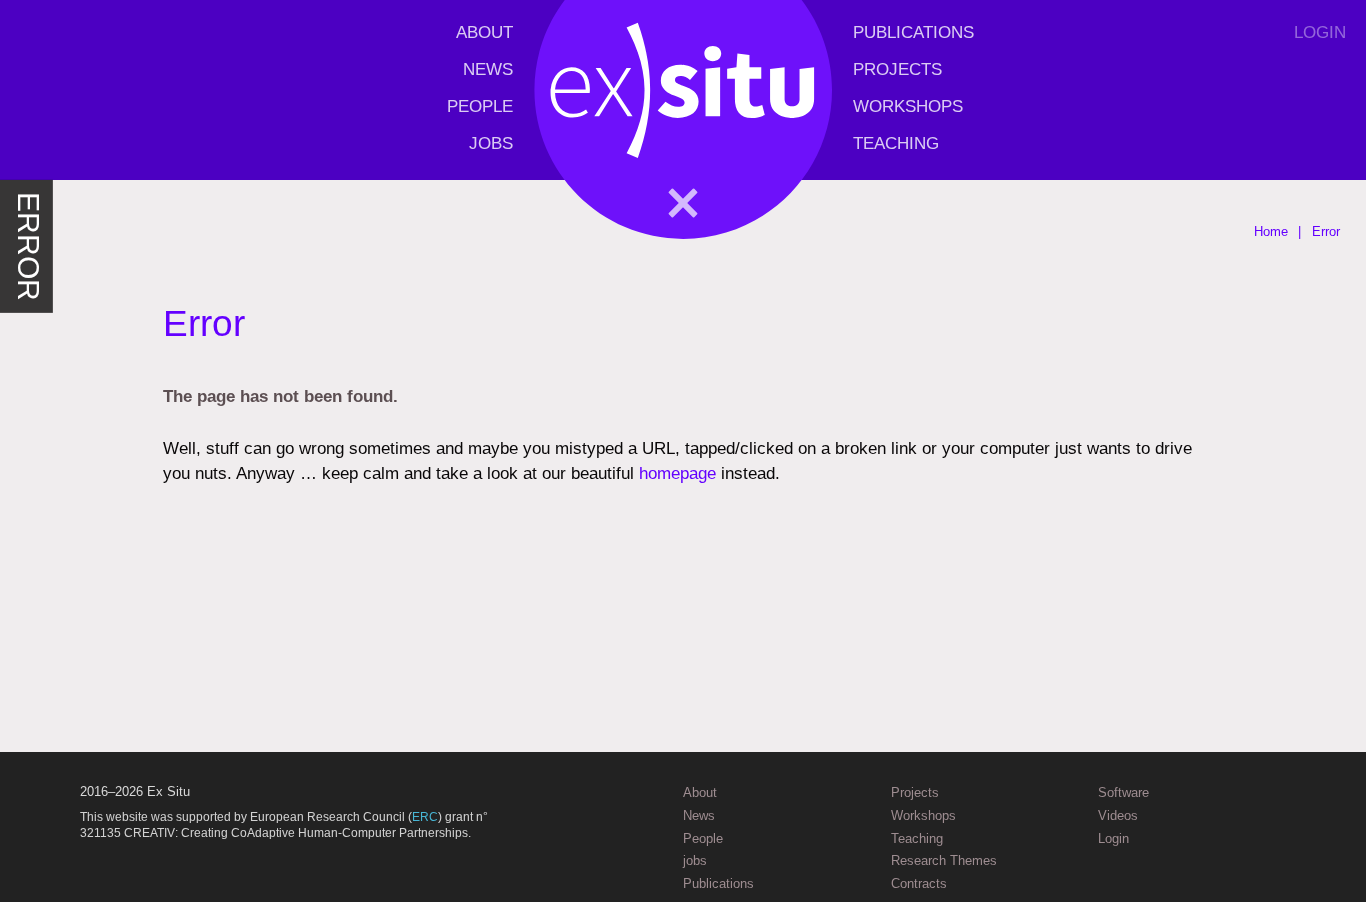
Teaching (896, 143)
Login (1320, 32)
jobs (491, 143)
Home (1271, 231)
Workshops (908, 106)
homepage (677, 473)
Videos (1118, 815)
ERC (425, 817)
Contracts (919, 883)
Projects (897, 69)
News (488, 69)
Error (1326, 231)
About (484, 32)
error (28, 246)
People (480, 106)
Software (1123, 792)
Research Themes (944, 860)
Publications (913, 32)
